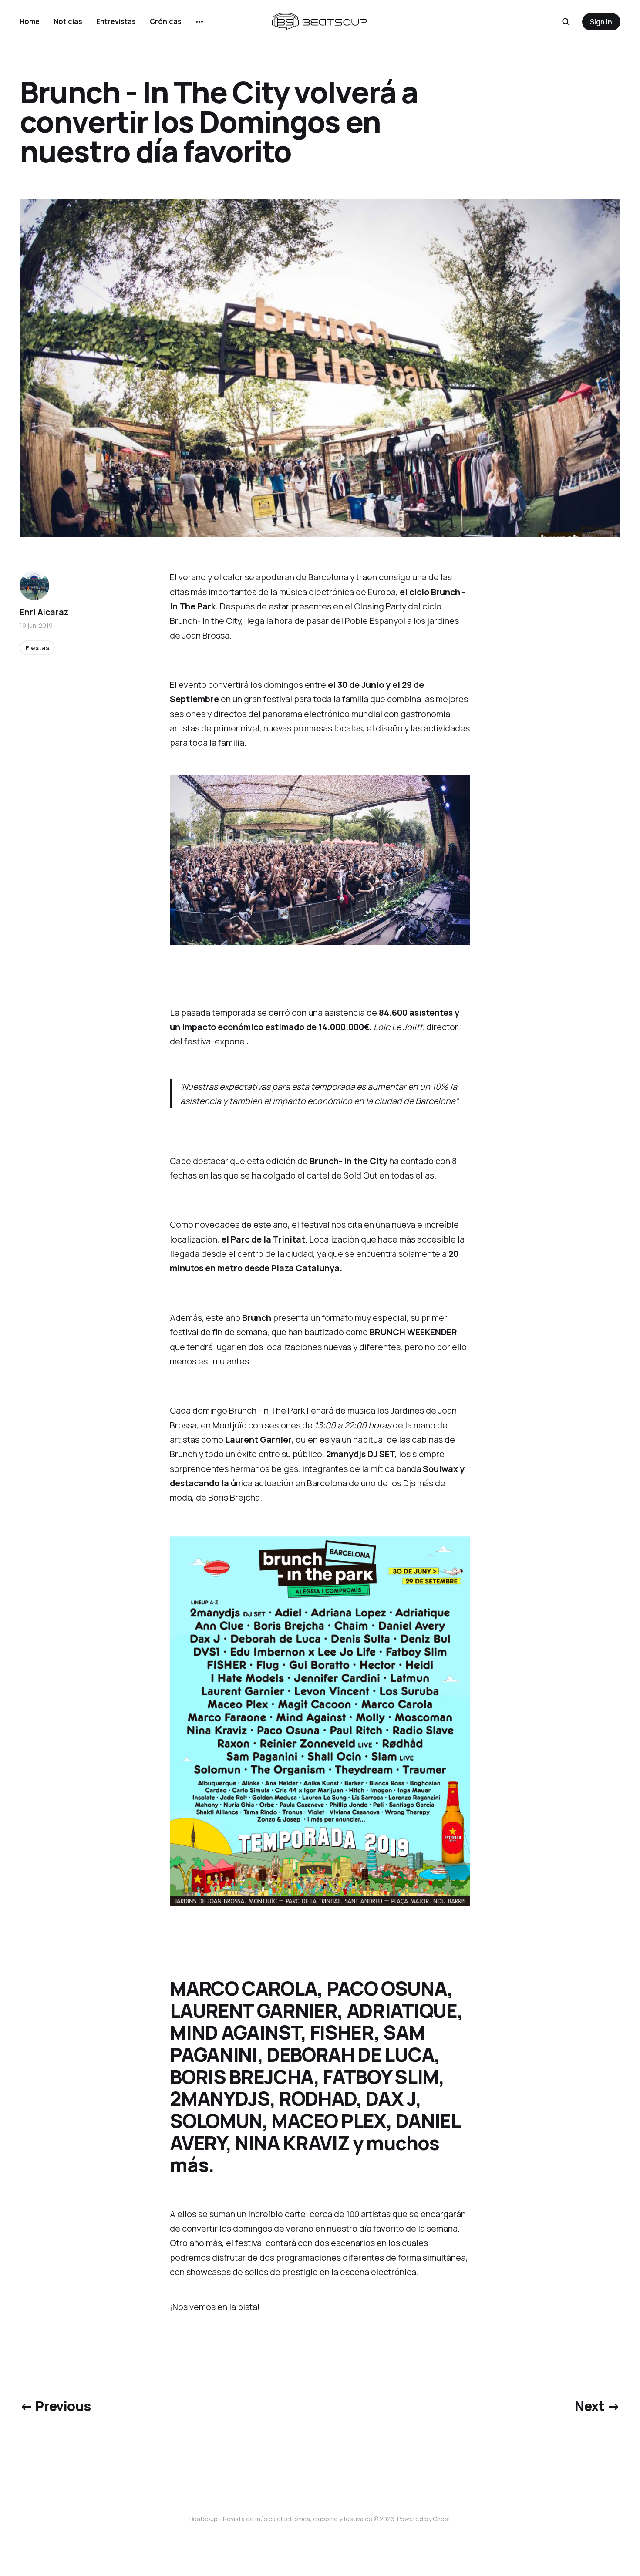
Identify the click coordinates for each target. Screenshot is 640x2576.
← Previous (55, 2406)
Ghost (442, 2519)
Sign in (601, 22)
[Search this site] (566, 22)
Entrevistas (116, 21)
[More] (199, 22)
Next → (597, 2406)
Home (30, 21)
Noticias (68, 21)
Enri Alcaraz (44, 612)
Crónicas (166, 21)
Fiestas (37, 648)
